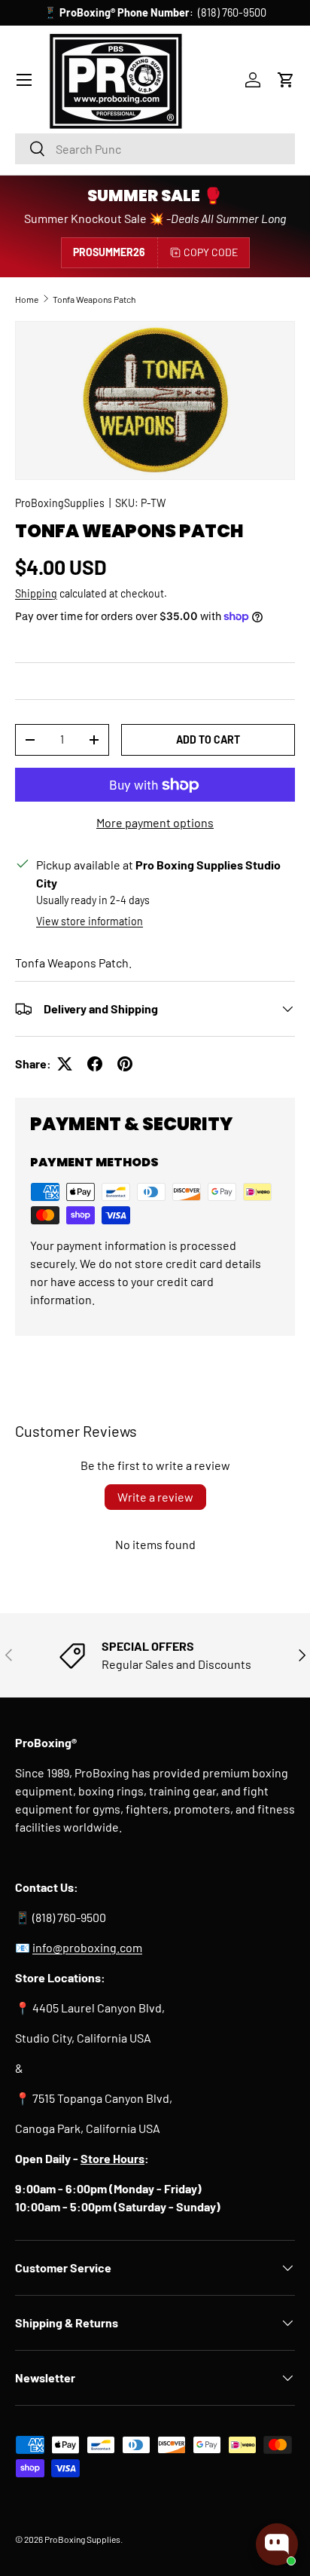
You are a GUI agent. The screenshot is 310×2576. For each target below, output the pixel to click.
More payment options (155, 822)
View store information (90, 921)
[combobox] (155, 149)
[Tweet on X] (65, 1064)
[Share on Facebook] (95, 1064)
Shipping (36, 593)
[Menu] (24, 80)
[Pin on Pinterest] (125, 1064)
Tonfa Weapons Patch (94, 299)
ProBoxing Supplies (82, 2539)
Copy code (211, 252)
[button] (286, 80)
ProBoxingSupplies (60, 503)
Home (27, 299)
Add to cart (208, 739)
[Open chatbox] (277, 2544)
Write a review (155, 1497)
